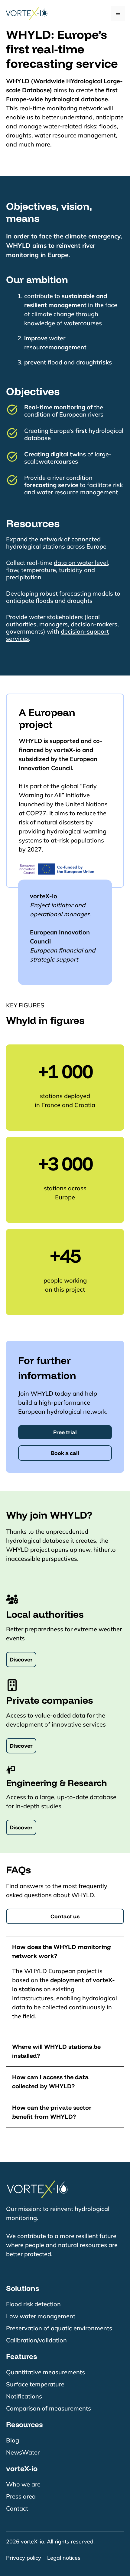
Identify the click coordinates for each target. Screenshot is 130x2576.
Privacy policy (24, 2558)
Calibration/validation (36, 2340)
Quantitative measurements (45, 2372)
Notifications (24, 2396)
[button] (65, 1951)
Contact (17, 2508)
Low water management (41, 2316)
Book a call (65, 1453)
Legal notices (64, 2558)
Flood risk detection (33, 2304)
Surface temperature (35, 2384)
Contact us (65, 1916)
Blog (13, 2440)
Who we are (23, 2484)
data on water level (81, 563)
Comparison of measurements (49, 2408)
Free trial (65, 1432)
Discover (21, 1660)
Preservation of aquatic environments (59, 2328)
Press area (21, 2496)
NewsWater (23, 2452)
